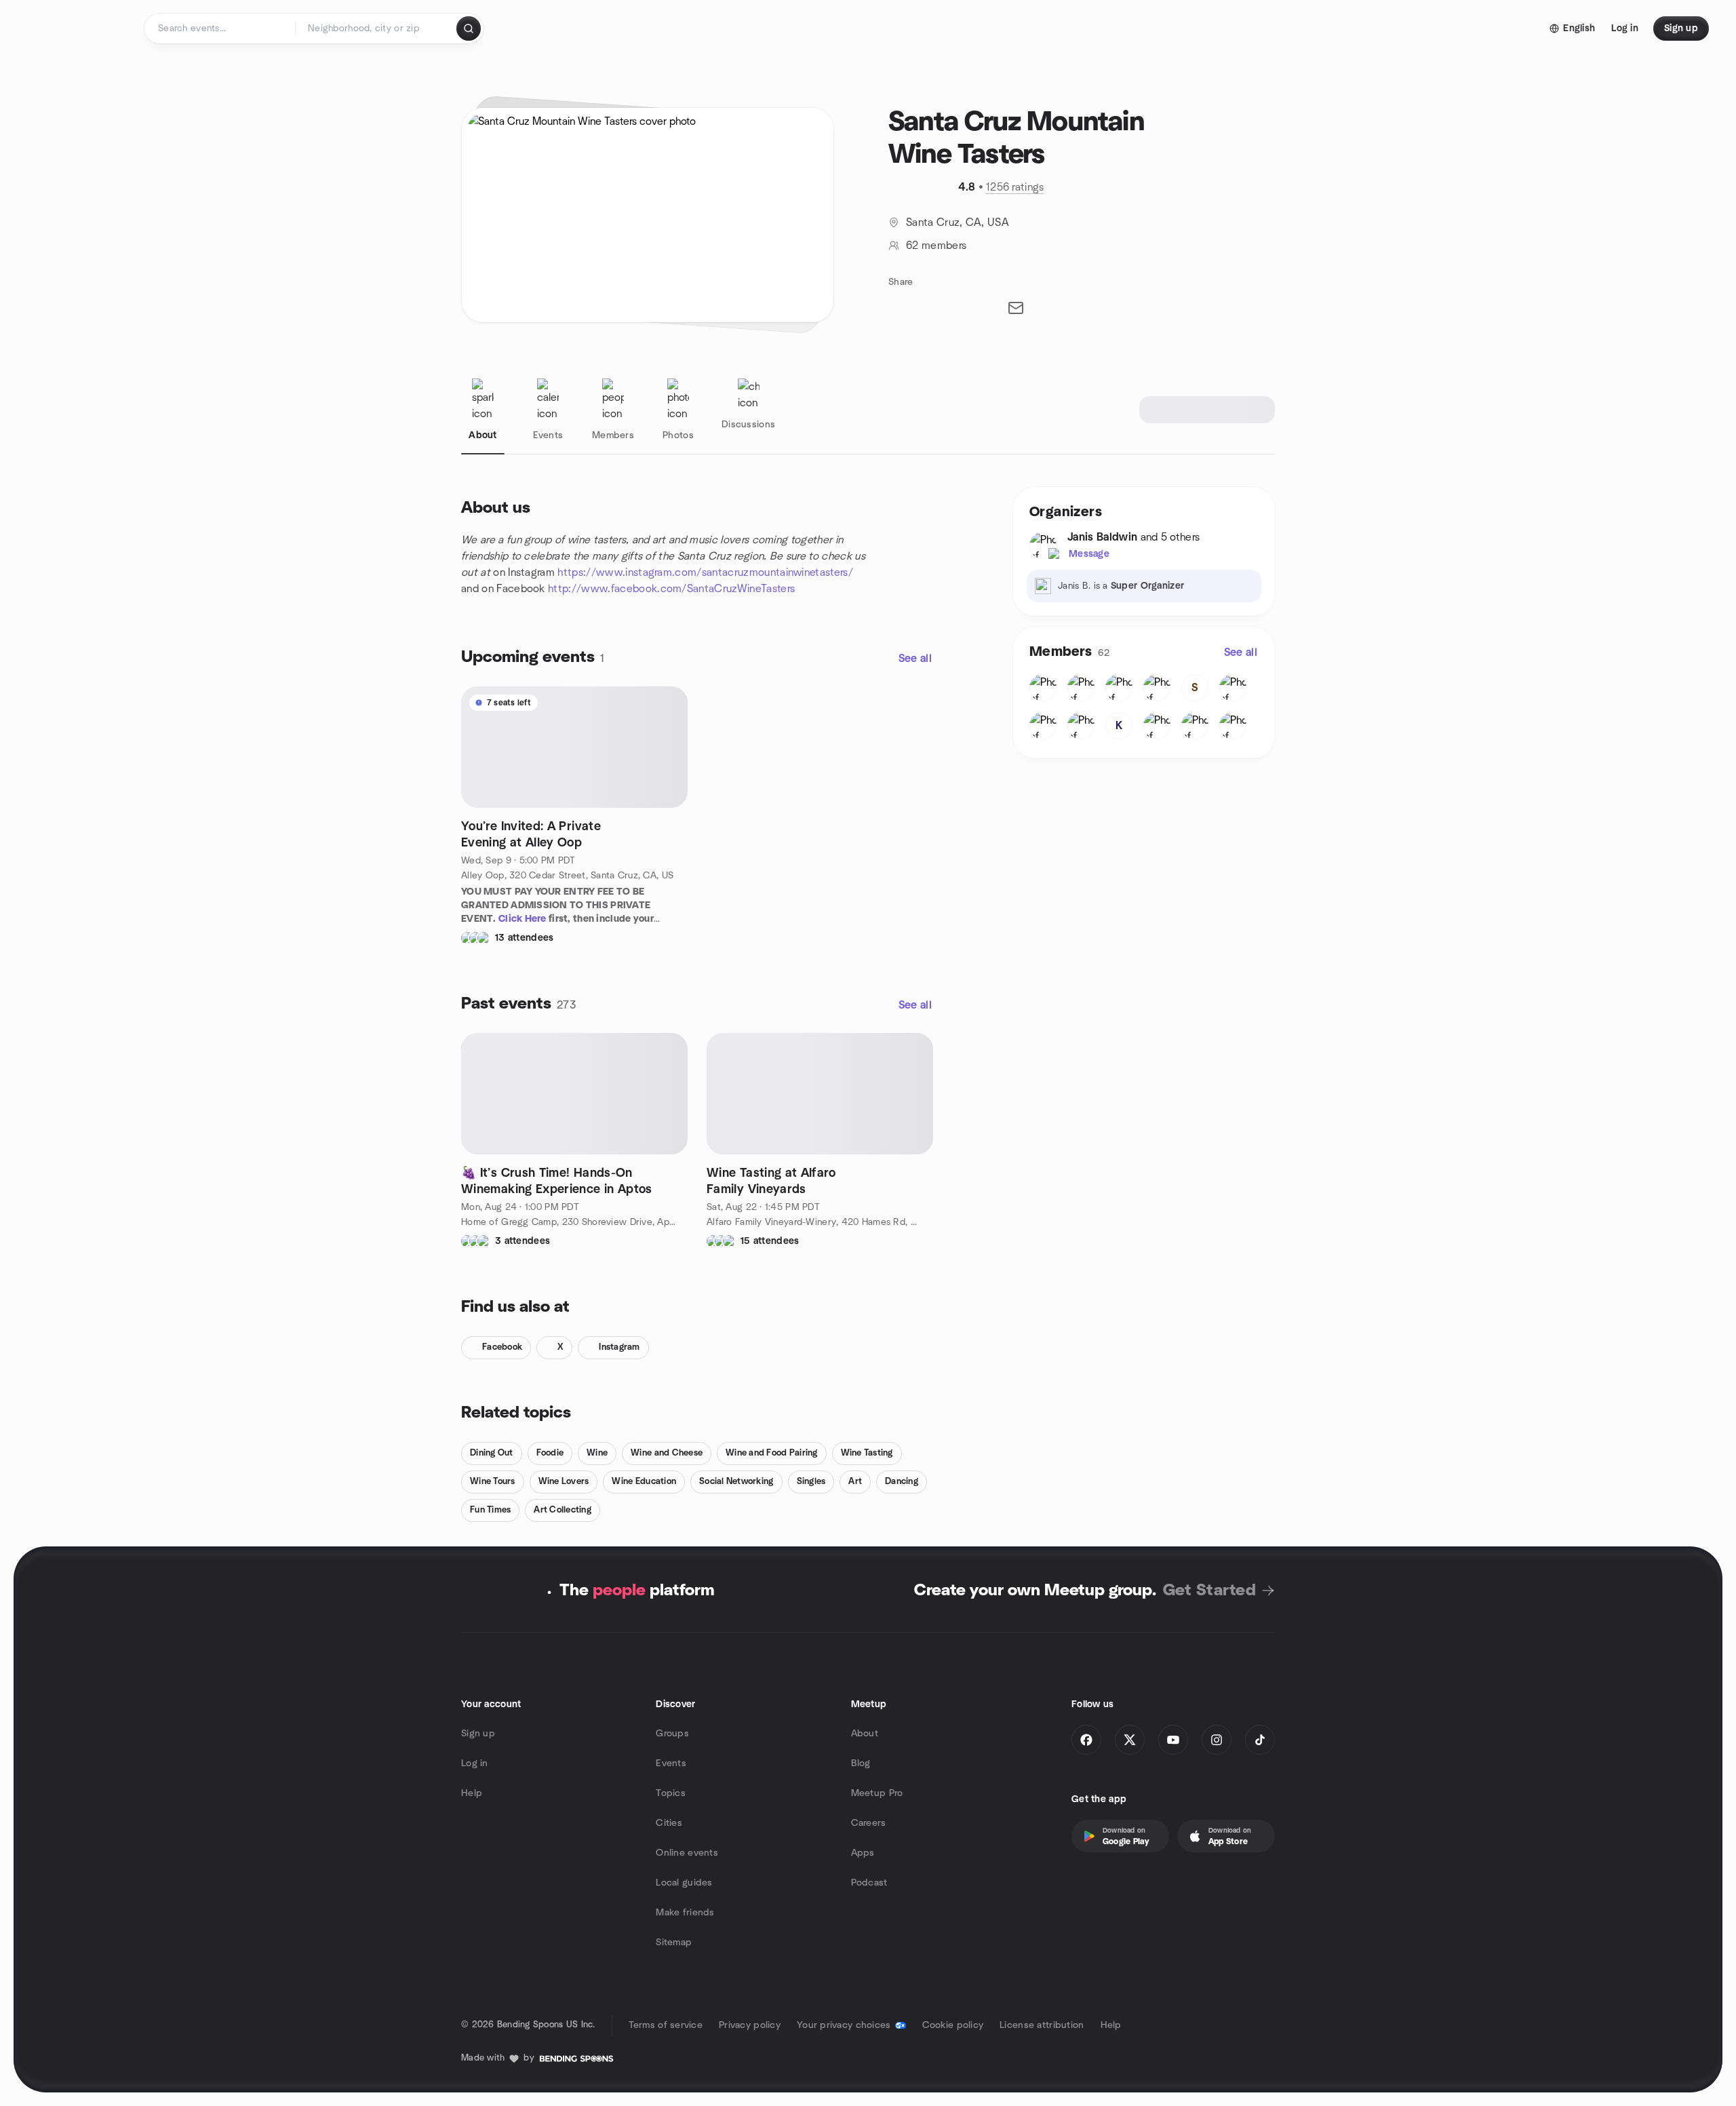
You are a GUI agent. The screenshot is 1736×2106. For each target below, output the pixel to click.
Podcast (869, 1883)
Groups (672, 1734)
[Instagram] (1217, 1740)
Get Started (1209, 1591)
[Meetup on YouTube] (1173, 1740)
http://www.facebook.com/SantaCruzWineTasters (671, 589)
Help (472, 1793)
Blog (861, 1763)
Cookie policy (953, 2025)
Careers (869, 1823)
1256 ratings (1015, 187)
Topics (671, 1793)
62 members (936, 246)
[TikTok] (1260, 1740)
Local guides (684, 1883)
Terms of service (666, 2025)
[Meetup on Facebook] (1086, 1740)
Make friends (685, 1913)
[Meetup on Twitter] (1130, 1740)
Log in (475, 1763)
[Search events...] (469, 28)
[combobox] (377, 28)
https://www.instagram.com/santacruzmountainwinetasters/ (705, 572)
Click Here (522, 919)
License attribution (1042, 2025)
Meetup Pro (877, 1793)
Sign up (478, 1734)
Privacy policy (750, 2025)
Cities (669, 1823)
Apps (863, 1853)
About (865, 1734)
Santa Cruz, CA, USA (958, 222)
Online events (687, 1853)
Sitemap (674, 1943)
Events (671, 1763)
